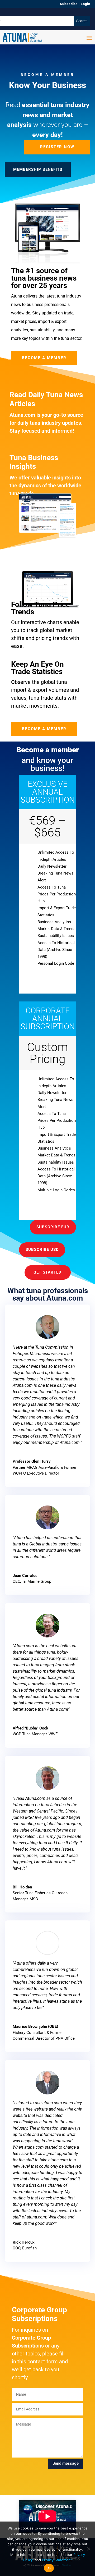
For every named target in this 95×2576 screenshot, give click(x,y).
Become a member (44, 358)
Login (85, 4)
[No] (88, 2549)
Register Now (57, 147)
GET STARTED (47, 1272)
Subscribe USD (42, 1250)
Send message (66, 2463)
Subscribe (69, 4)
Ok (49, 2568)
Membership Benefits (38, 170)
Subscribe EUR (53, 1227)
